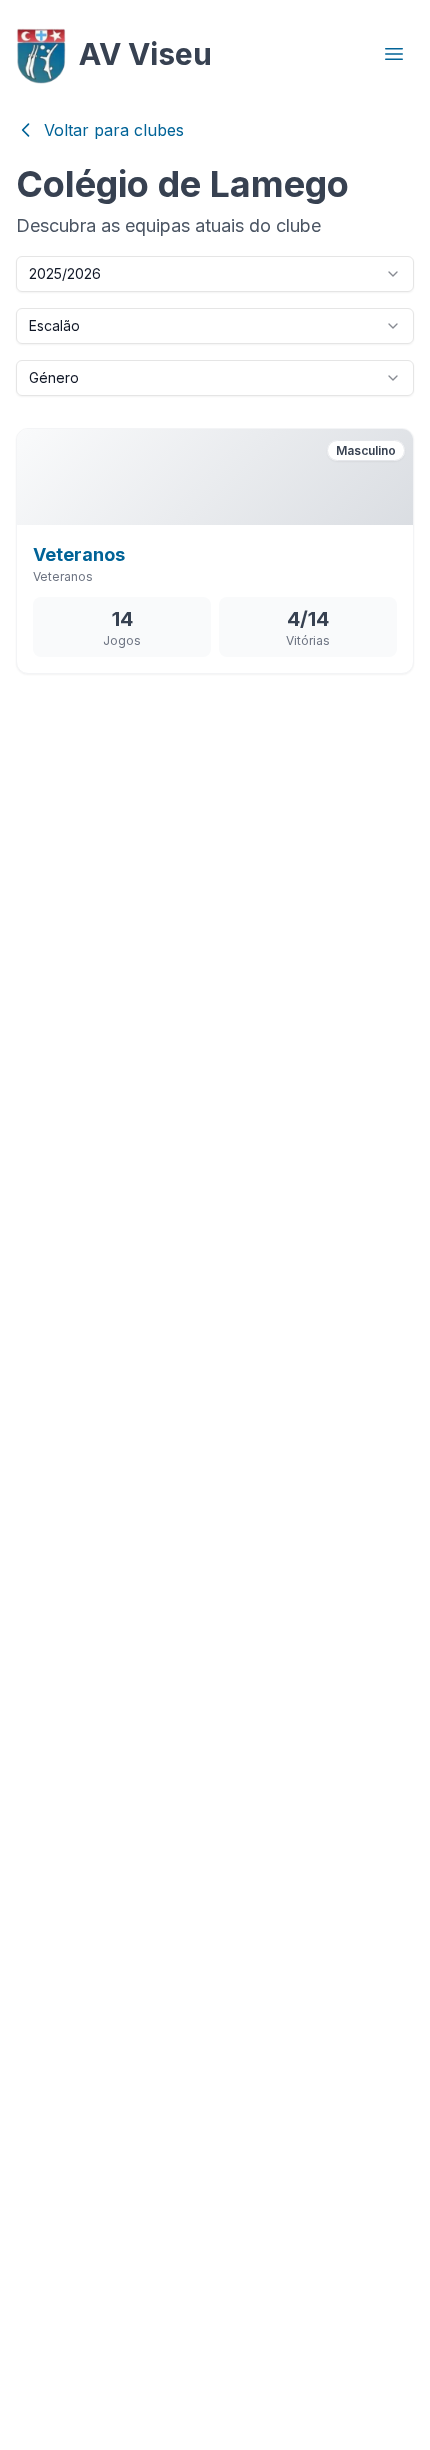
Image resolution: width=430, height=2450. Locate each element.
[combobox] (215, 274)
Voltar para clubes (114, 130)
